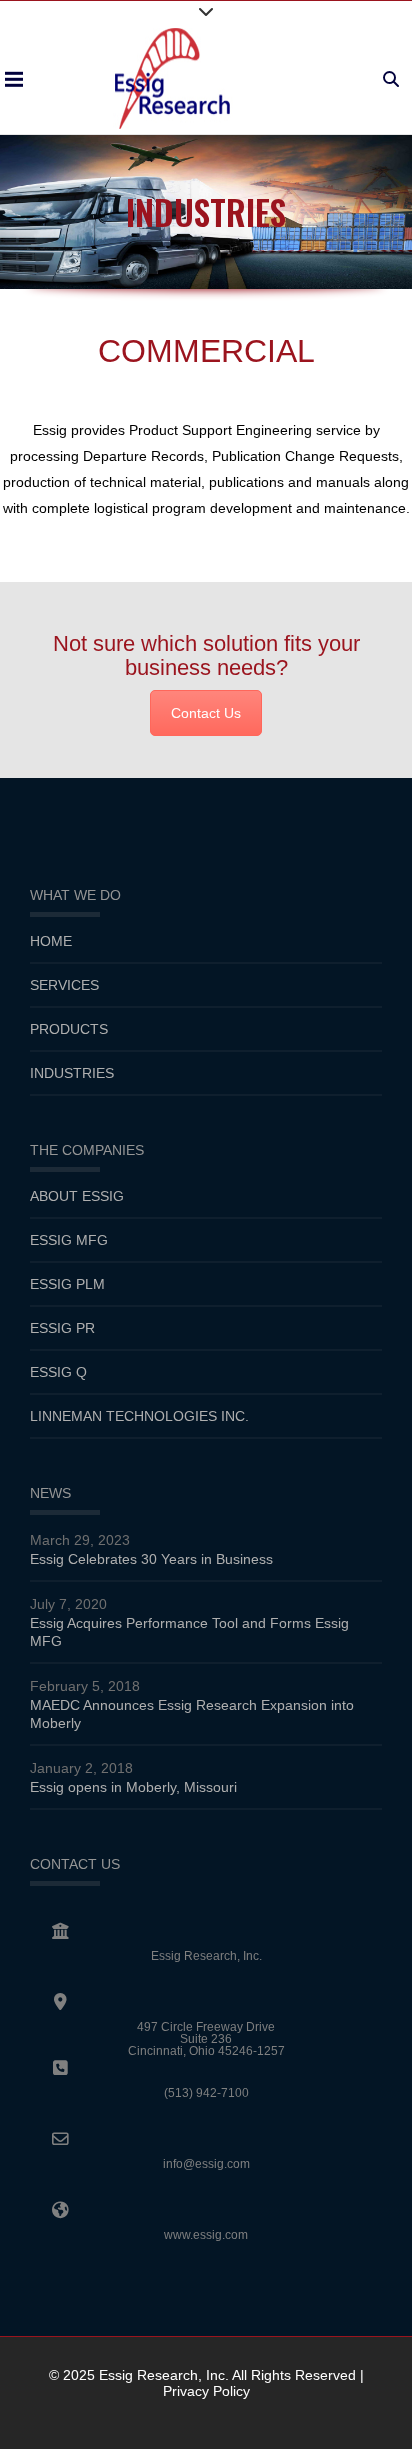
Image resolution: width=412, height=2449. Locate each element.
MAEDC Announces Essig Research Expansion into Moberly (192, 1714)
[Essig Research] (172, 78)
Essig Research (148, 2375)
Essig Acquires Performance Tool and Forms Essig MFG (189, 1632)
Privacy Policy (206, 2391)
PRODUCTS (69, 1029)
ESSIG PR (62, 1328)
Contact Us (206, 713)
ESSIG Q (58, 1372)
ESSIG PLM (67, 1284)
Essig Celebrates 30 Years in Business (151, 1559)
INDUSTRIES (72, 1073)
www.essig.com (206, 2235)
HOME (51, 941)
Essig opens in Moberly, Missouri (133, 1787)
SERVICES (64, 985)
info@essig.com (206, 2164)
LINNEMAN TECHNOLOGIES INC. (139, 1416)
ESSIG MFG (69, 1240)
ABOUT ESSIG (77, 1196)
